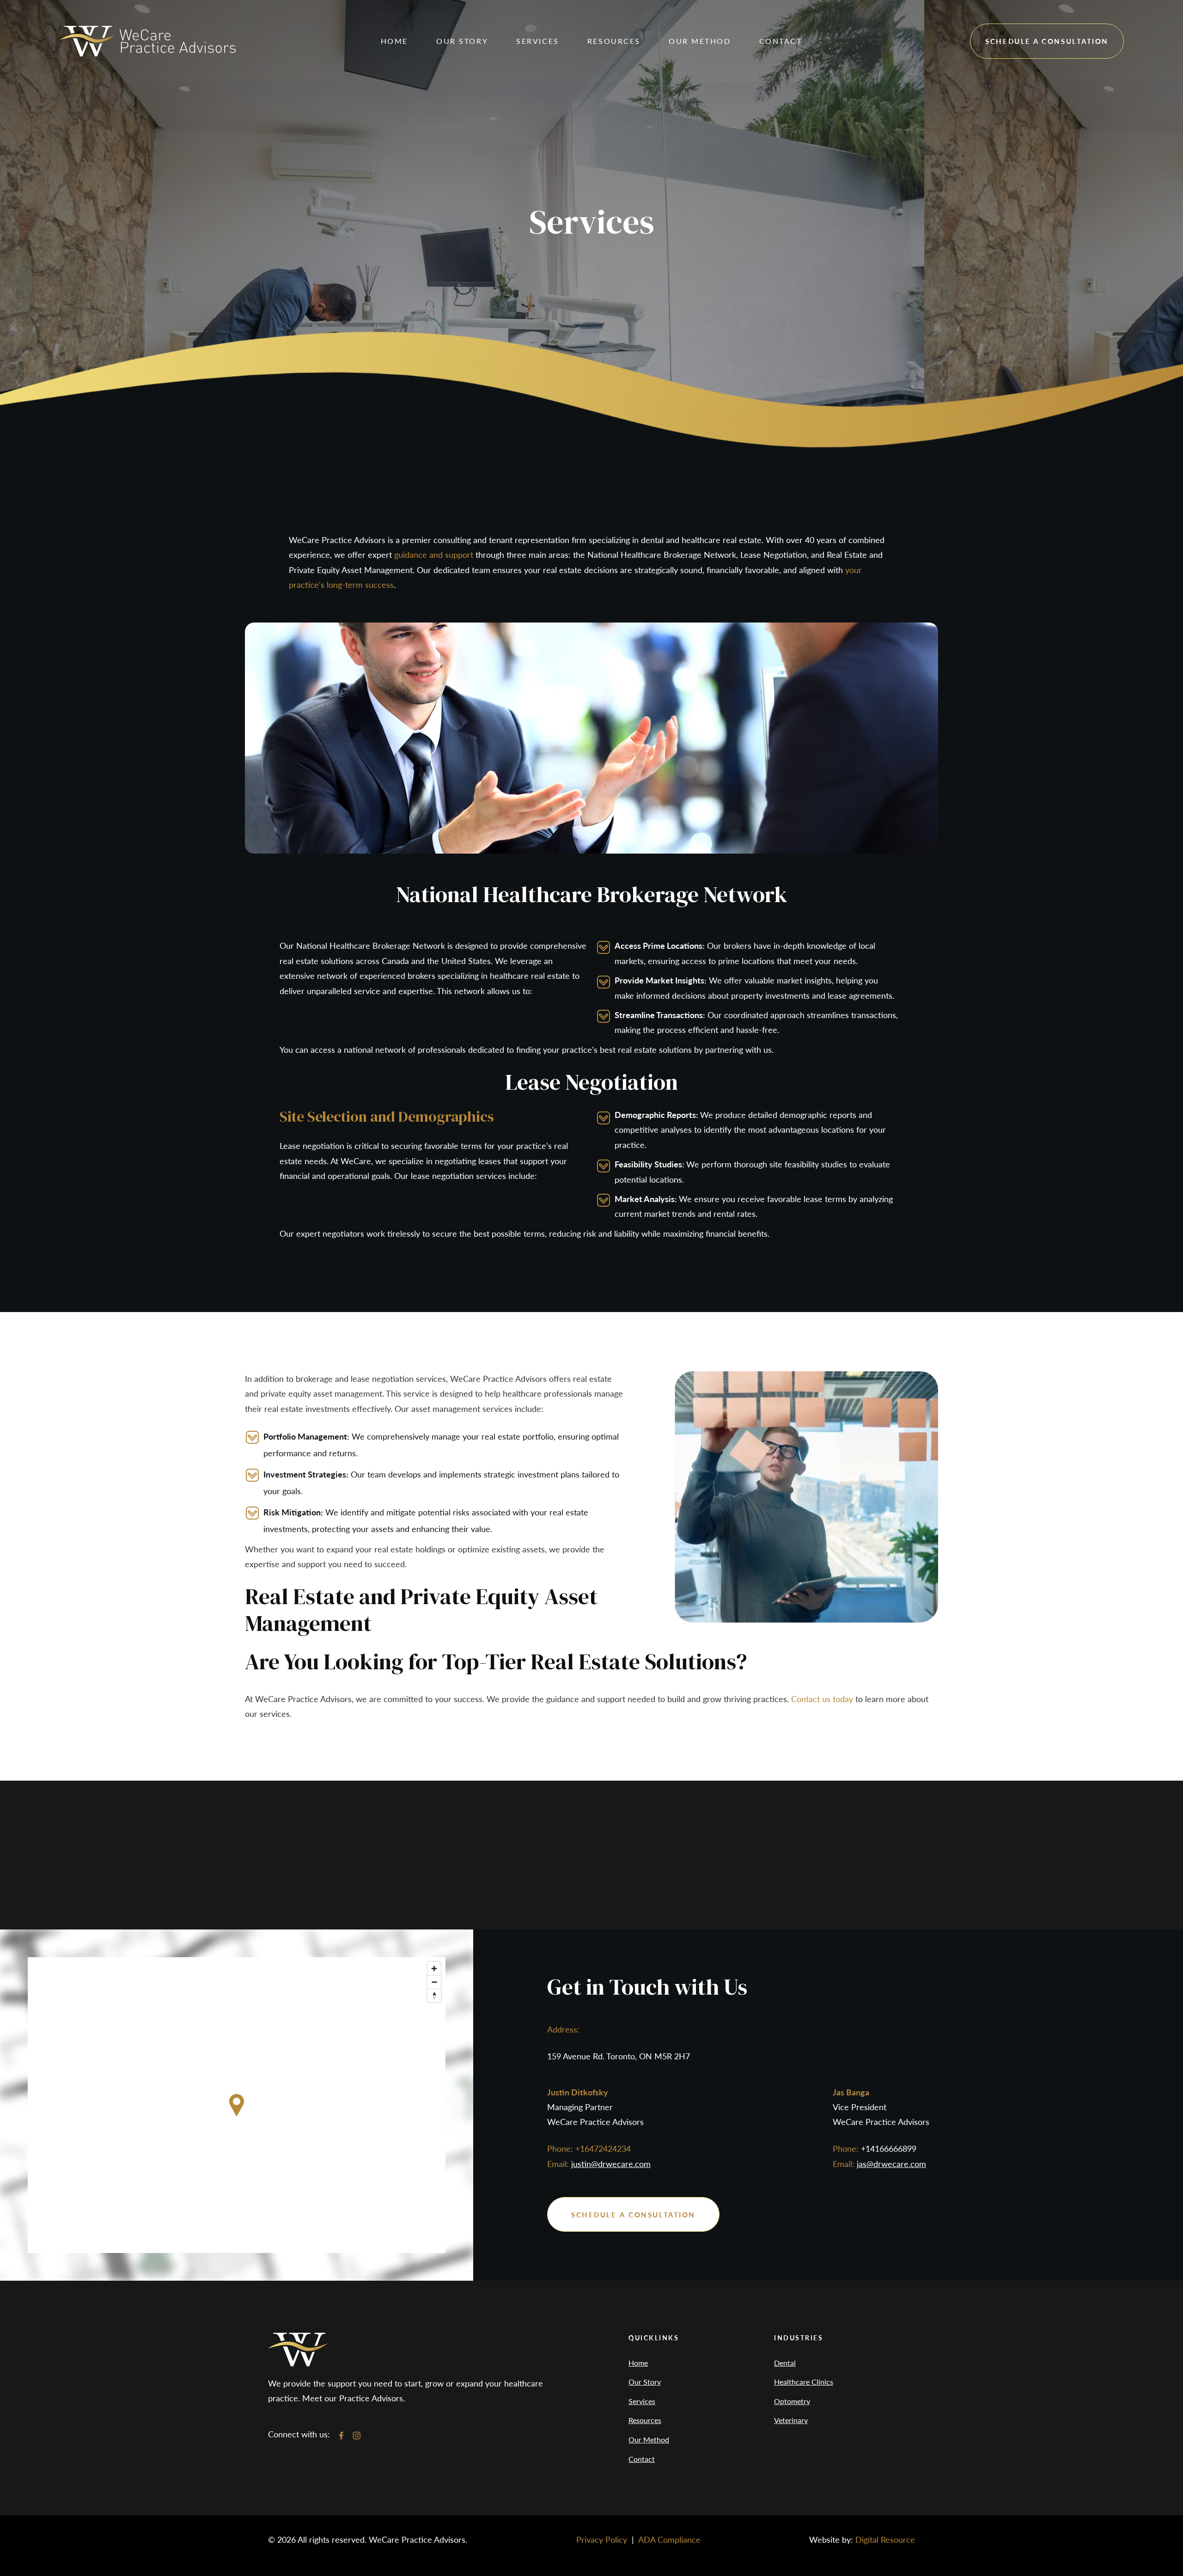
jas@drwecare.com (891, 2164)
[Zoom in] (434, 1969)
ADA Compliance (669, 2539)
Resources (645, 2420)
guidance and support (434, 554)
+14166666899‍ (889, 2148)
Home (394, 41)
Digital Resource (885, 2539)
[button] (462, 41)
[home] (147, 41)
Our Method (649, 2440)
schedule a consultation (1047, 41)
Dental (785, 2363)
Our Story (645, 2382)
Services (642, 2401)
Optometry (792, 2401)
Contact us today (822, 1699)
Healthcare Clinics (804, 2382)
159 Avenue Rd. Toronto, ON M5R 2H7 (619, 2056)
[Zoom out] (434, 1982)
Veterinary (791, 2420)
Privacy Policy (602, 2539)
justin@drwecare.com (611, 2164)
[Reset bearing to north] (434, 1995)
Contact (642, 2459)
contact (781, 41)
